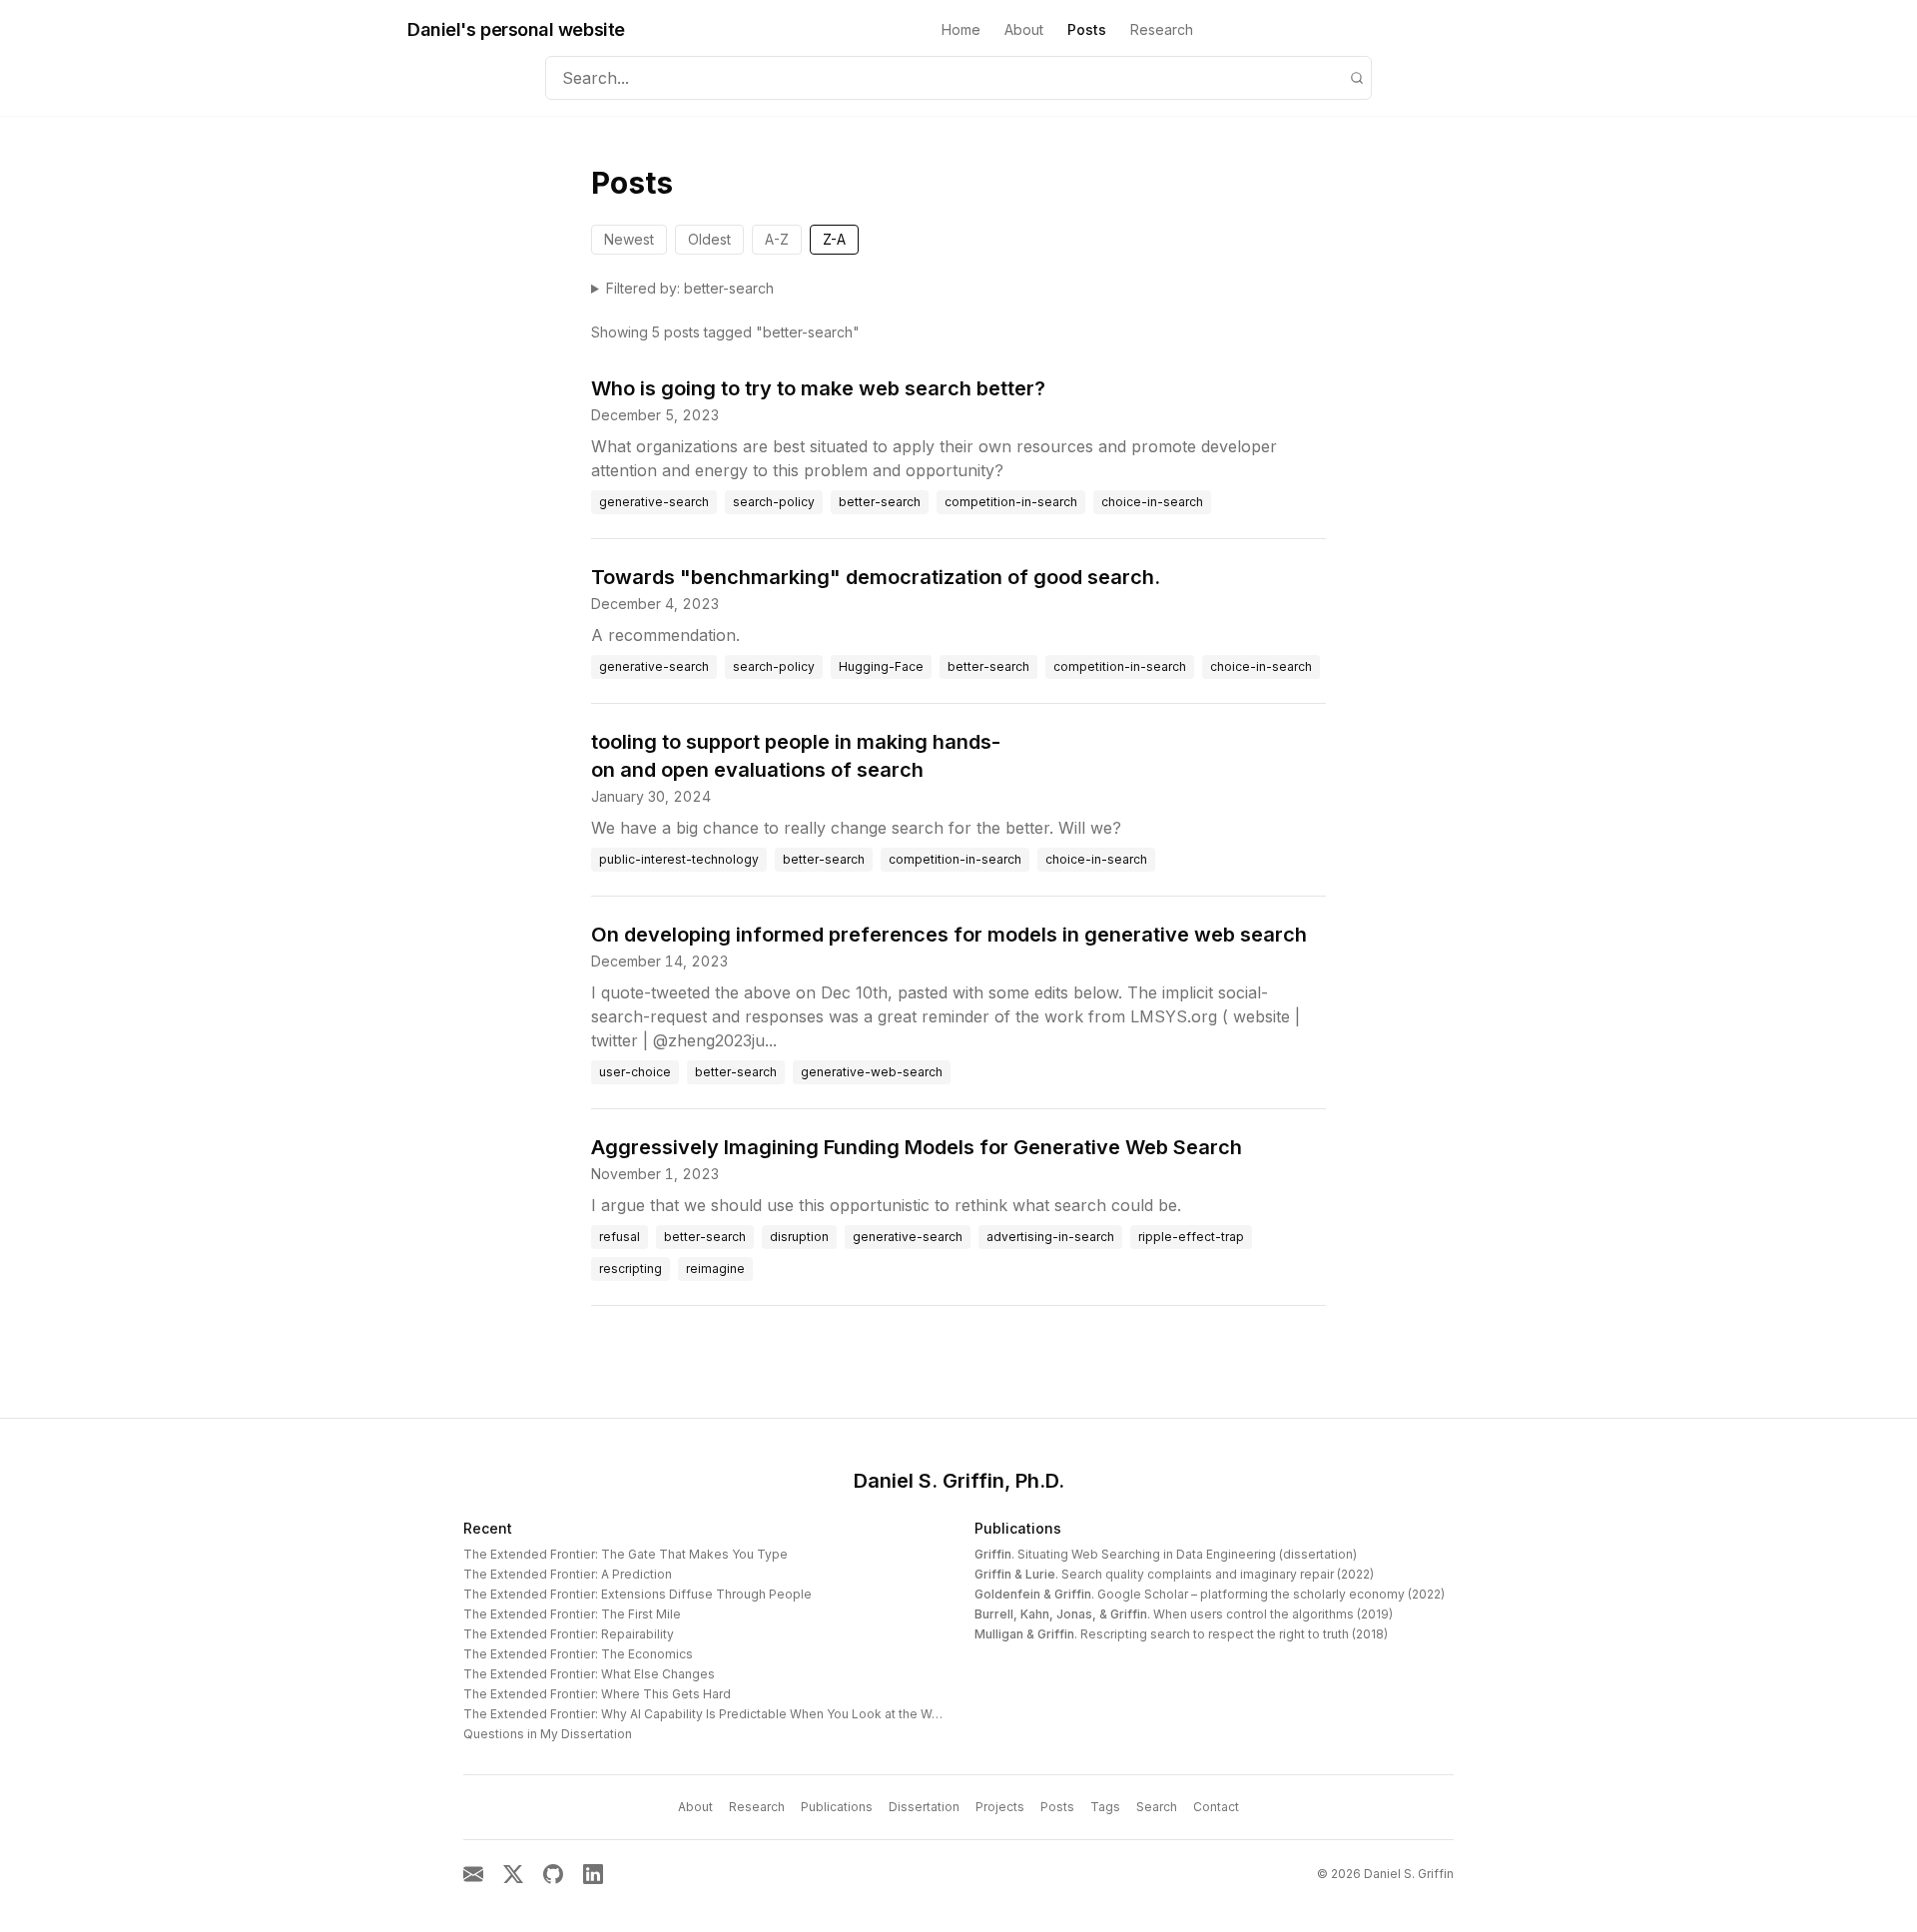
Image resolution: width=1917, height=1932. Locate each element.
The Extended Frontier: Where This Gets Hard (597, 1694)
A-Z (777, 239)
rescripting (631, 1269)
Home (961, 29)
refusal (620, 1237)
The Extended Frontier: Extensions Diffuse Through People (638, 1594)
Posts (1087, 29)
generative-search (654, 502)
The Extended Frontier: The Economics (578, 1654)
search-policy (774, 502)
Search (1157, 1807)
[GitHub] (553, 1874)
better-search (880, 502)
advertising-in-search (1050, 1237)
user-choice (635, 1072)
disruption (799, 1237)
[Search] (1357, 78)
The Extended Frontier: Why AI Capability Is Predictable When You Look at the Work (707, 1714)
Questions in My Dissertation (548, 1734)
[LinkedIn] (593, 1874)
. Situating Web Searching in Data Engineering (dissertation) (1166, 1554)
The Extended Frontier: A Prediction (568, 1574)
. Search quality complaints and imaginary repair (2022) (1174, 1574)
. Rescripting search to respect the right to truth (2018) (1181, 1634)
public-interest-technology (679, 859)
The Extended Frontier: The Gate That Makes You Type (626, 1554)
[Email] (473, 1874)
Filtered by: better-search (690, 288)
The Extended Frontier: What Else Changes (589, 1674)
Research (1162, 29)
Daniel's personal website (516, 29)
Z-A (834, 239)
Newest (629, 239)
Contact (1216, 1807)
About (1024, 29)
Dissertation (924, 1807)
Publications (1018, 1528)
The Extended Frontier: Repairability (569, 1634)
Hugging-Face (881, 666)
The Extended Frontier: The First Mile (572, 1614)
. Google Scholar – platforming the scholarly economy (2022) (1210, 1594)
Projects (1000, 1807)
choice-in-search (1152, 502)
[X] (513, 1874)
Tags (1105, 1807)
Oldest (709, 239)
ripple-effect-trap (1191, 1237)
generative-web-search (872, 1072)
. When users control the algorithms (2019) (1184, 1614)
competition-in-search (1011, 502)
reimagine (715, 1269)
